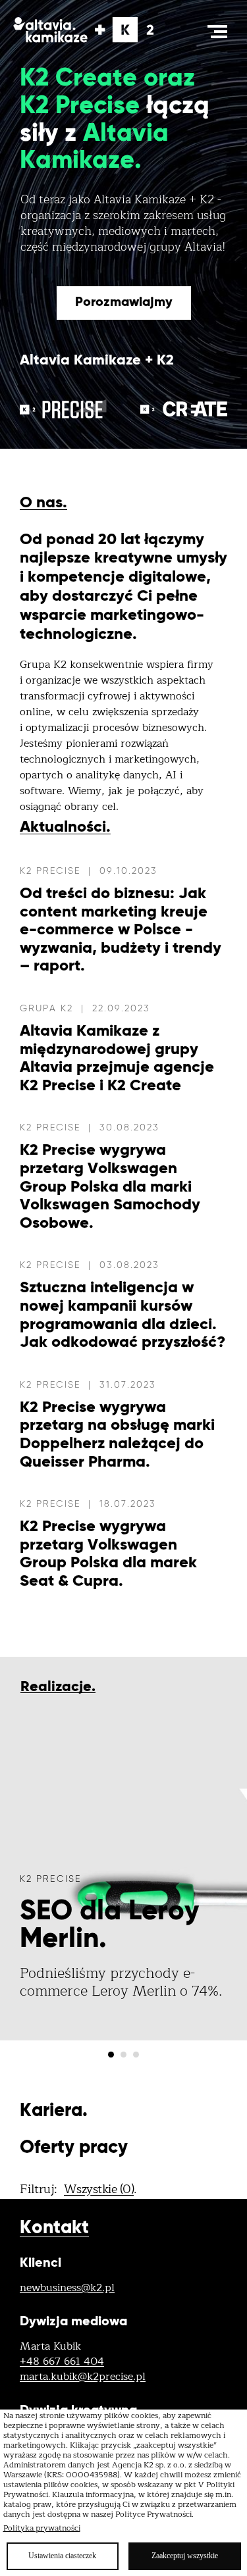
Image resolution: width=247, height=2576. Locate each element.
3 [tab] (136, 2055)
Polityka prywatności (42, 2528)
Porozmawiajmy (124, 303)
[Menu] (217, 32)
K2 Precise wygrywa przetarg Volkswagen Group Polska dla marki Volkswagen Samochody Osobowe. (110, 1186)
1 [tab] (111, 2055)
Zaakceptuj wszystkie (185, 2556)
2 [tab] (123, 2055)
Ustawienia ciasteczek (62, 2556)
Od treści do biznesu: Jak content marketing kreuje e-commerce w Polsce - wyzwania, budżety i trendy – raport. (121, 930)
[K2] (89, 30)
